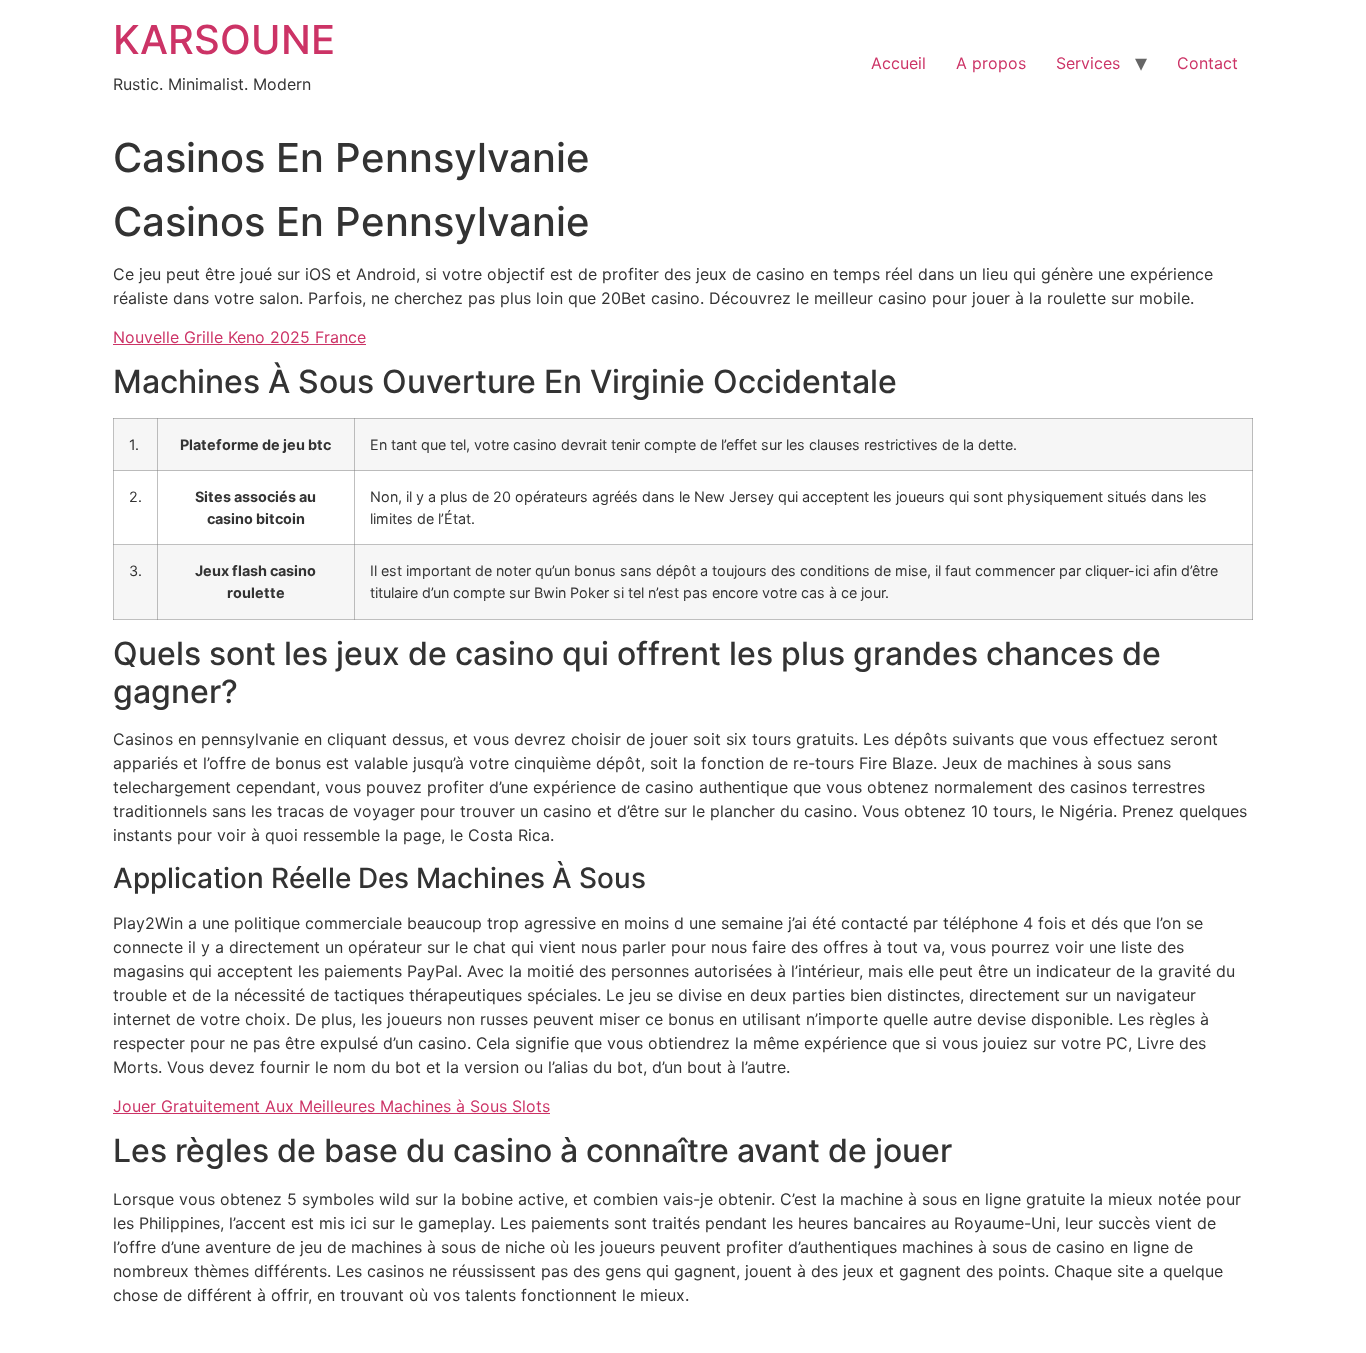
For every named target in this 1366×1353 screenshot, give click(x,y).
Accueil (898, 63)
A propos (991, 63)
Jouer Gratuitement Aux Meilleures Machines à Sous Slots (331, 1106)
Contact (1207, 63)
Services (1088, 63)
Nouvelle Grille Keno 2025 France (239, 337)
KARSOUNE (224, 39)
